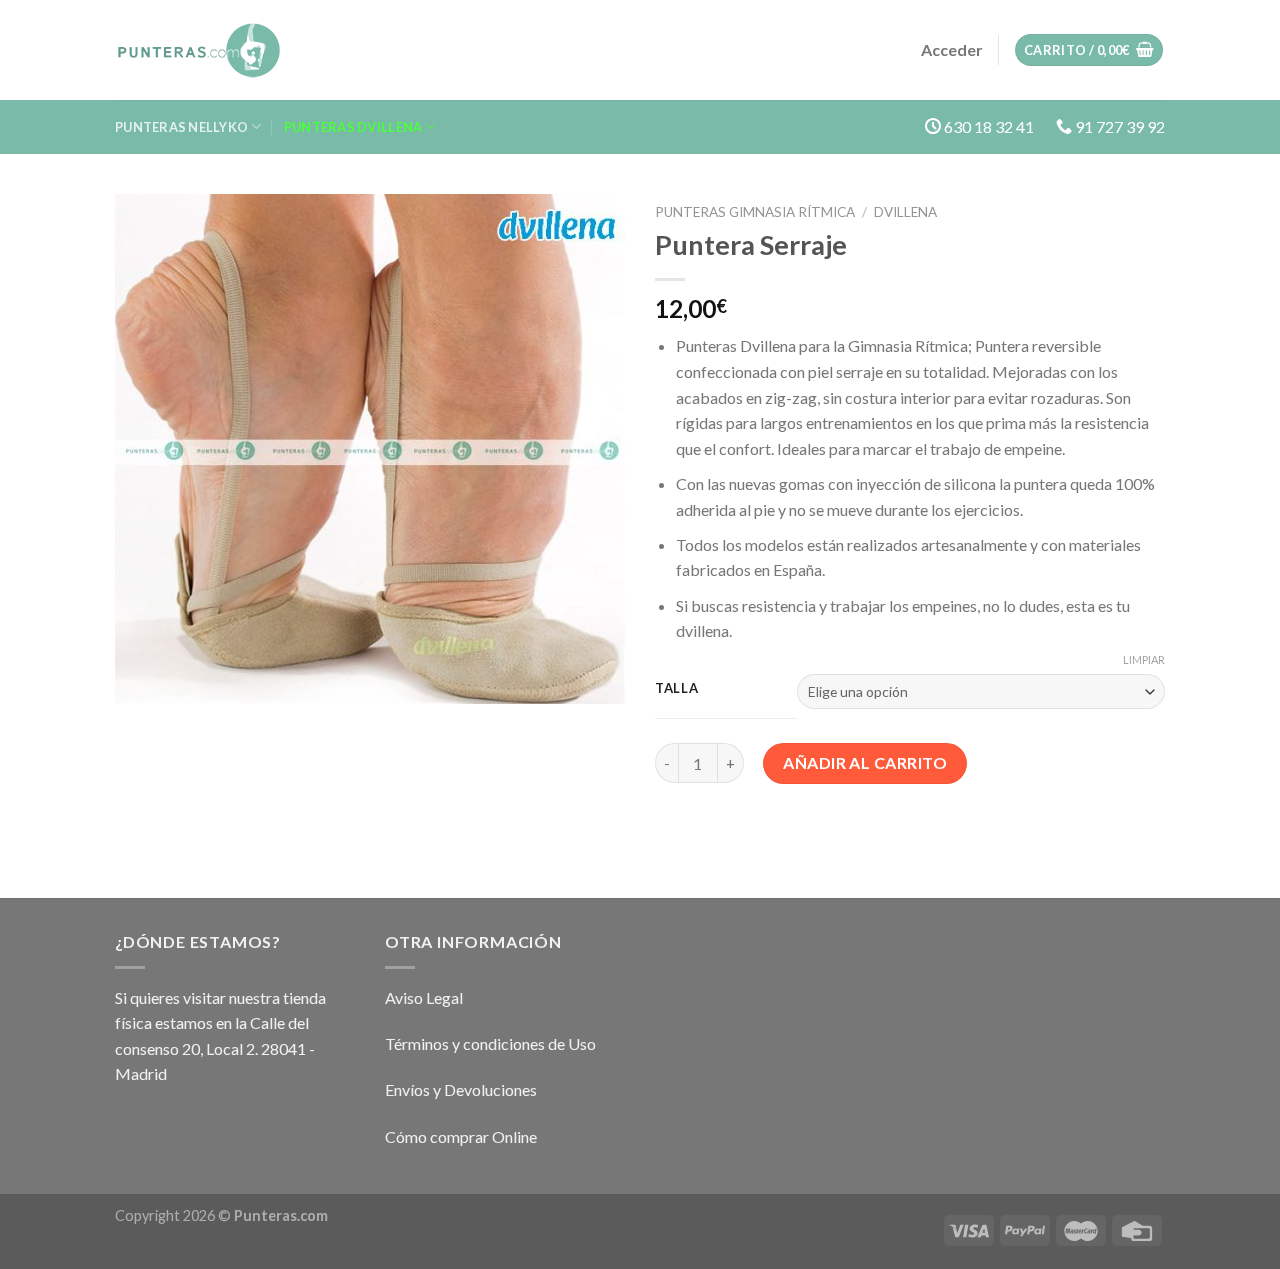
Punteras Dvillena (353, 127)
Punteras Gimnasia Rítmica (755, 212)
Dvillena (905, 212)
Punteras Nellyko (181, 127)
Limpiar (1144, 659)
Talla (677, 689)
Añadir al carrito (865, 762)
